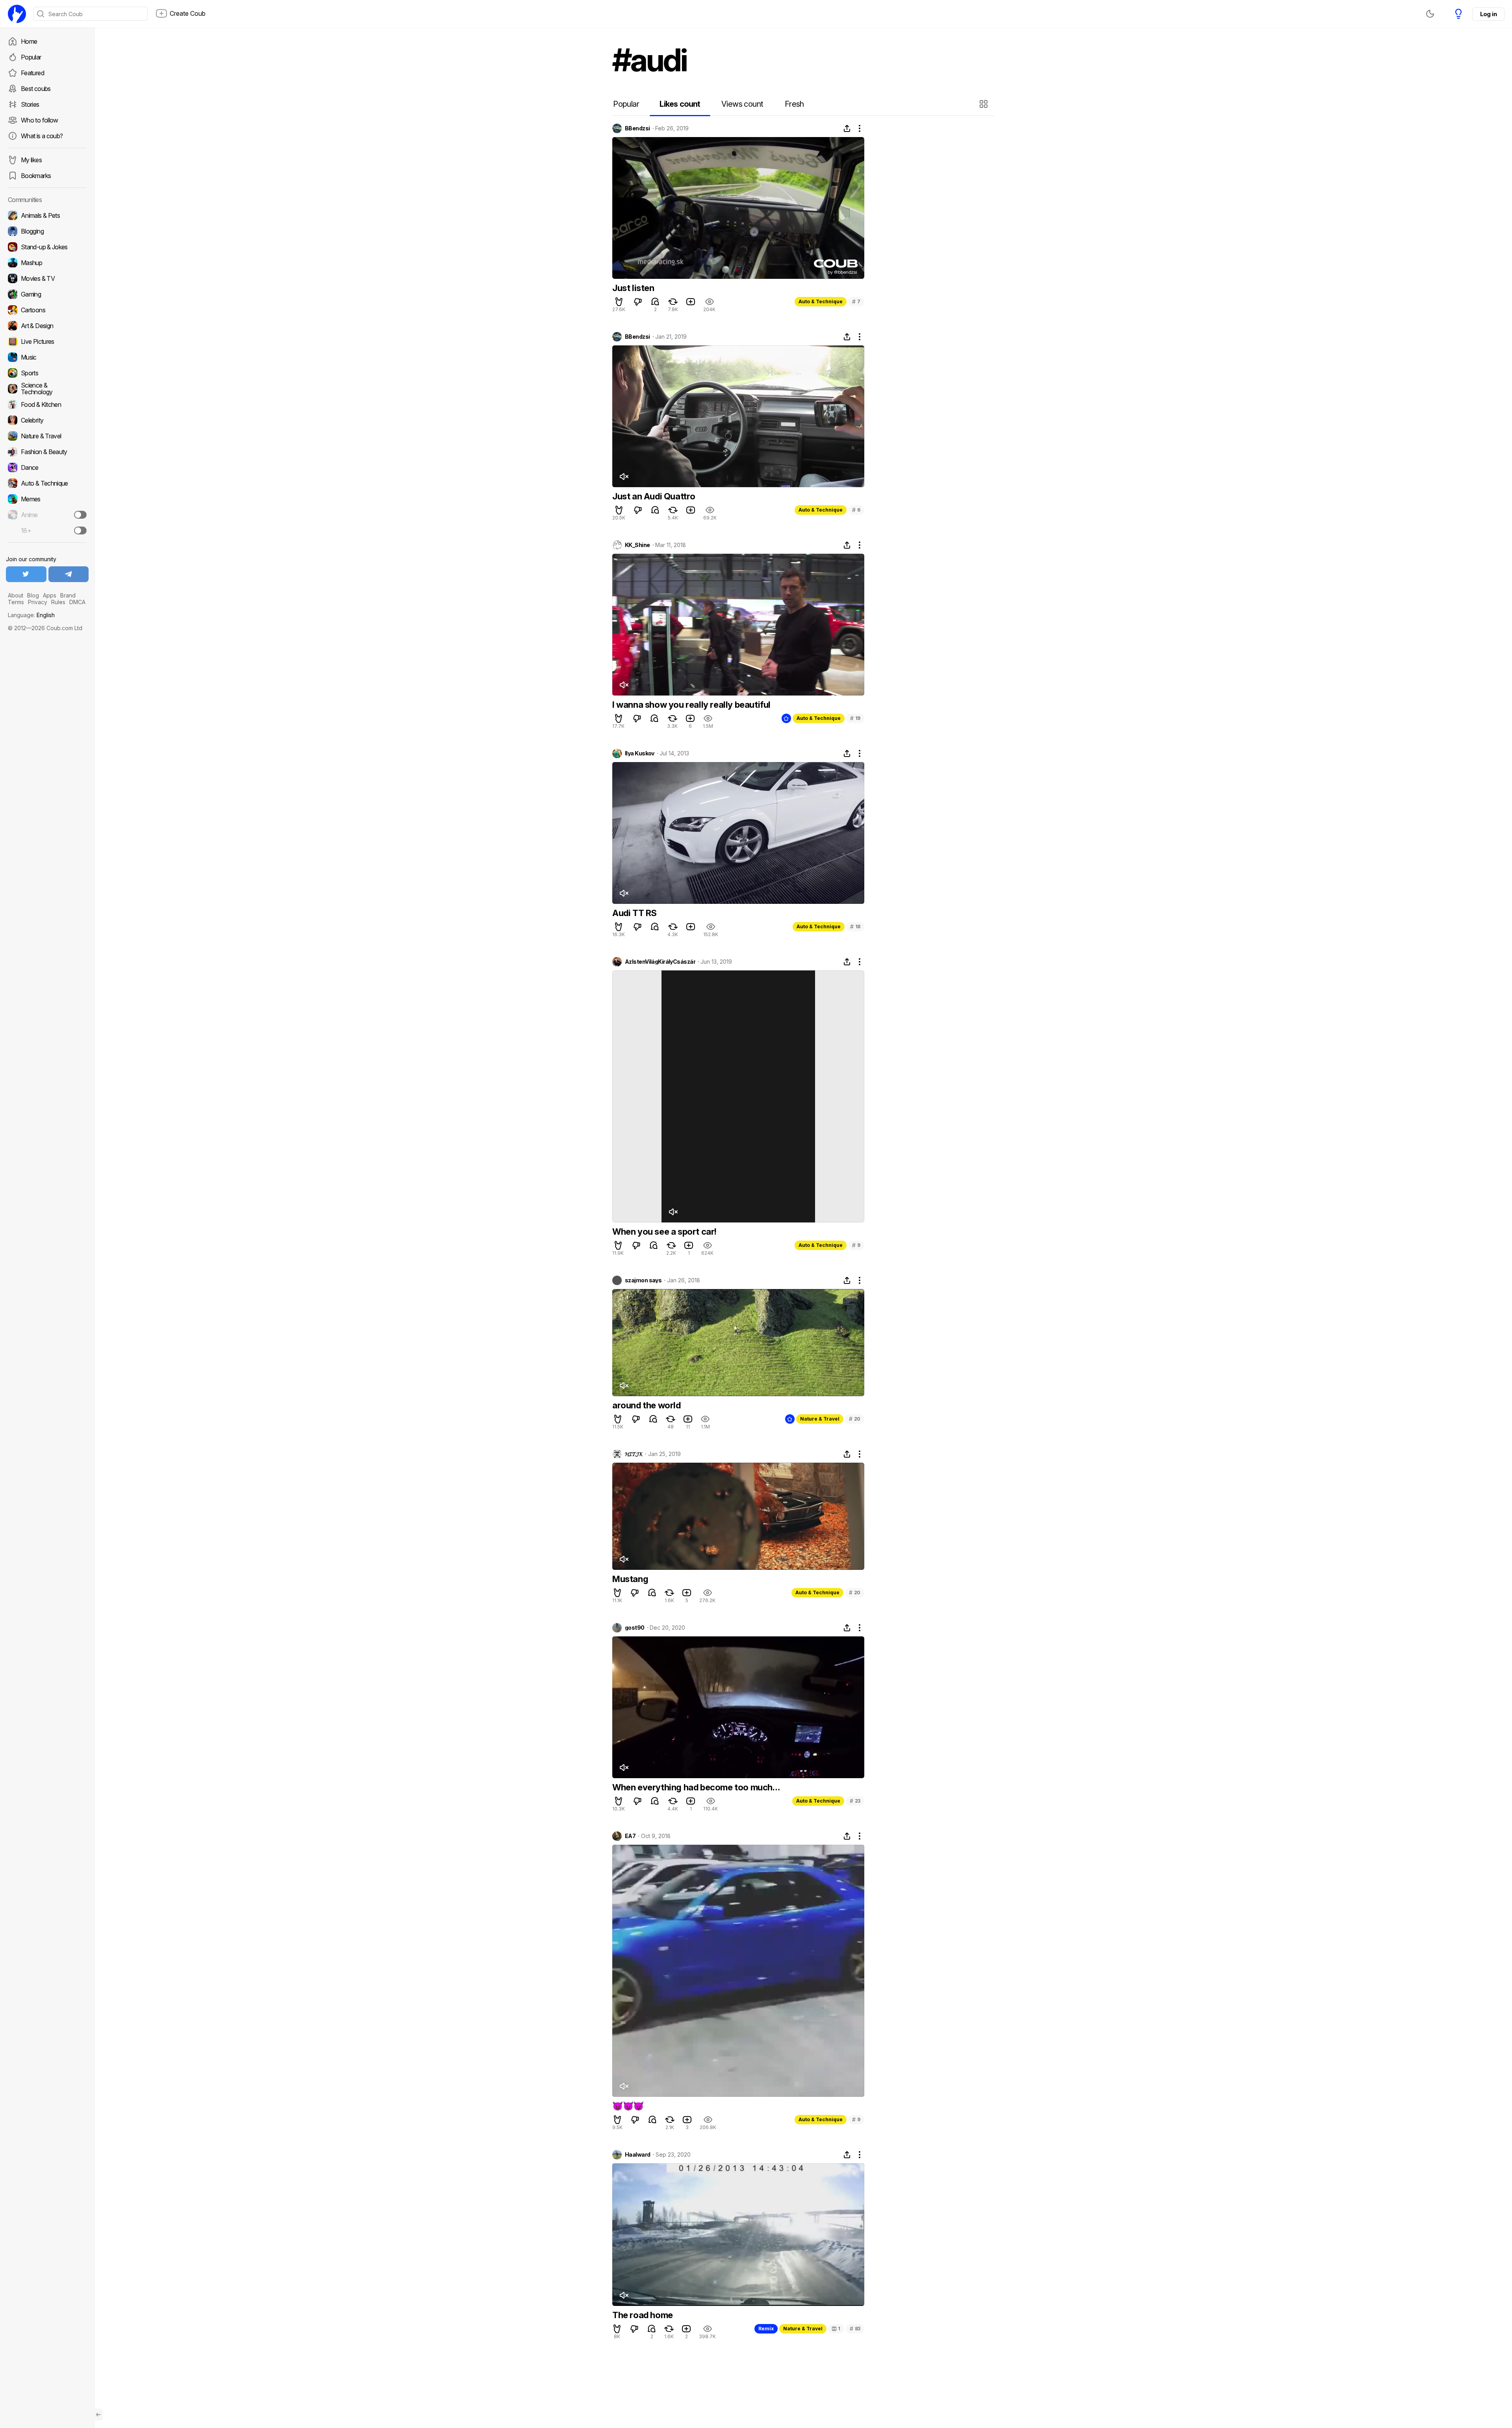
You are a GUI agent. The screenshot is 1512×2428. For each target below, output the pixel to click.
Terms (16, 602)
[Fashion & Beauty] (47, 452)
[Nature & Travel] (47, 436)
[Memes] (47, 499)
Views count (742, 104)
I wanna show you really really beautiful (691, 705)
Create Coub (188, 13)
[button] (985, 104)
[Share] (847, 128)
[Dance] (47, 467)
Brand (68, 595)
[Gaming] (47, 294)
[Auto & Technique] (47, 483)
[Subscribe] (80, 515)
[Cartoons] (47, 310)
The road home (643, 2315)
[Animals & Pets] (47, 215)
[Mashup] (47, 263)
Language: (31, 615)
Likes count (680, 104)
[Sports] (47, 373)
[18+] (80, 530)
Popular (31, 57)
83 (855, 2329)
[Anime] (47, 515)
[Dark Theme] (1430, 14)
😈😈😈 (628, 2106)
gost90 (635, 1628)
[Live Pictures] (47, 341)
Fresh (794, 104)
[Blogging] (47, 231)
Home (29, 41)
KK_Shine (637, 545)
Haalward (638, 2155)
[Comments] (655, 302)
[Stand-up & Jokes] (47, 247)
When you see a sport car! (664, 1232)
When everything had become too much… (696, 1787)
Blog (33, 595)
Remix (766, 2329)
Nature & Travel (820, 1419)
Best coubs (36, 89)
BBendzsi (637, 128)
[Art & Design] (47, 326)
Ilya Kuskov (640, 753)
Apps (50, 595)
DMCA (77, 602)
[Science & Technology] (47, 389)
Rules (58, 602)
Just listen (633, 288)
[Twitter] (26, 574)
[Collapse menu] (98, 2415)
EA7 (630, 1836)
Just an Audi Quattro (654, 496)
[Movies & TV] (47, 278)
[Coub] (17, 14)
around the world (647, 1405)
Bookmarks (36, 176)
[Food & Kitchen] (47, 404)
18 (855, 926)
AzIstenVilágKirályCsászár (660, 962)
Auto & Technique (821, 301)
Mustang (630, 1579)
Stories (30, 104)
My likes (31, 160)
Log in (1488, 14)
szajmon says (643, 1280)
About (16, 595)
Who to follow (40, 120)
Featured (32, 73)
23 (855, 1801)
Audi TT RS (635, 913)
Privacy (38, 602)
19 (855, 718)
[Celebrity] (47, 420)
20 (855, 1419)
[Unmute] (624, 477)
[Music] (47, 357)
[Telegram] (69, 574)
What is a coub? (42, 136)
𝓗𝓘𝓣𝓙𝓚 (634, 1454)
